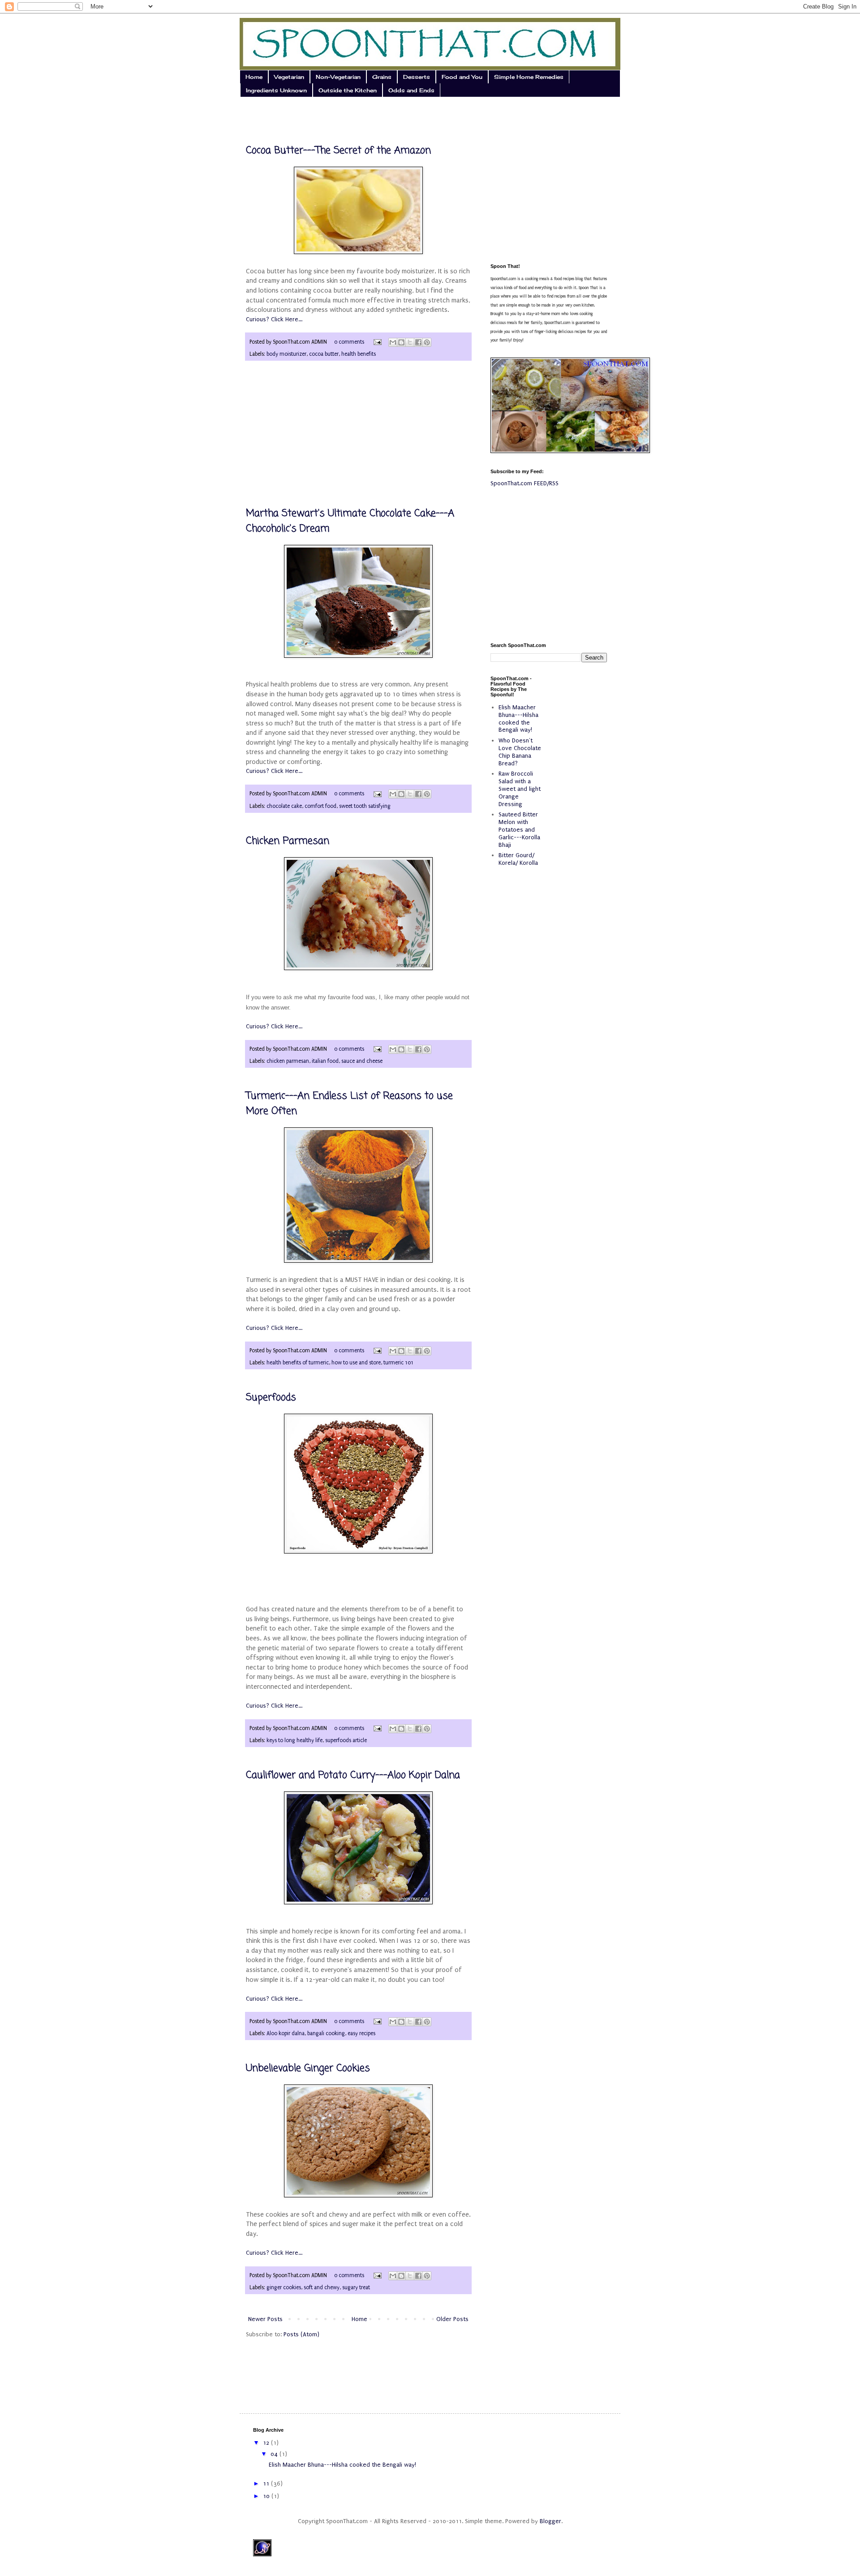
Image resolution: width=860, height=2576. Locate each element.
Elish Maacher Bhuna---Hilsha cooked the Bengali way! (518, 718)
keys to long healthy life (295, 1740)
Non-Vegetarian (338, 77)
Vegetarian (289, 77)
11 (267, 2483)
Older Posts (452, 2319)
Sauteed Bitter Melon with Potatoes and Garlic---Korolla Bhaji (519, 829)
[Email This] (393, 342)
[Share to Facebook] (418, 342)
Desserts (417, 77)
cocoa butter (324, 354)
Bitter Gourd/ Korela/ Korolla (518, 859)
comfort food (320, 806)
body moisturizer (286, 354)
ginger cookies (284, 2287)
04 (275, 2454)
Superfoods (271, 1398)
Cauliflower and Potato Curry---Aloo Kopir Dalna (353, 1775)
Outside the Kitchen (348, 90)
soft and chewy (322, 2287)
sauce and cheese (362, 1061)
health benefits (359, 354)
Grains (382, 77)
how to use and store (356, 1363)
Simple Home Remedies (529, 77)
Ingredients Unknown (276, 90)
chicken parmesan (288, 1061)
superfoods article (346, 1740)
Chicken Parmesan (288, 841)
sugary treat (356, 2287)
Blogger (550, 2521)
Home (254, 77)
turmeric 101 (398, 1363)
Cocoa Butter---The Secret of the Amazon (338, 151)
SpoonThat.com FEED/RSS (525, 483)
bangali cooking (326, 2033)
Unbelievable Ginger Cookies (308, 2068)
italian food (325, 1061)
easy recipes (361, 2033)
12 (267, 2443)
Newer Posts (265, 2319)
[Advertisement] (358, 114)
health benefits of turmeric (298, 1363)
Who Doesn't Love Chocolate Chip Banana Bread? (520, 752)
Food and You (462, 77)
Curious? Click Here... (274, 319)
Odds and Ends (411, 90)
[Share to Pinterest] (427, 342)
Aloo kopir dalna (286, 2033)
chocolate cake (284, 806)
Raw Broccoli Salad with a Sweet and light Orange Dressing (520, 789)
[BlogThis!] (401, 342)
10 (267, 2496)
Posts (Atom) (301, 2334)
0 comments (349, 342)
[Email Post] (377, 342)
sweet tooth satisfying (365, 806)
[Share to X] (410, 342)
